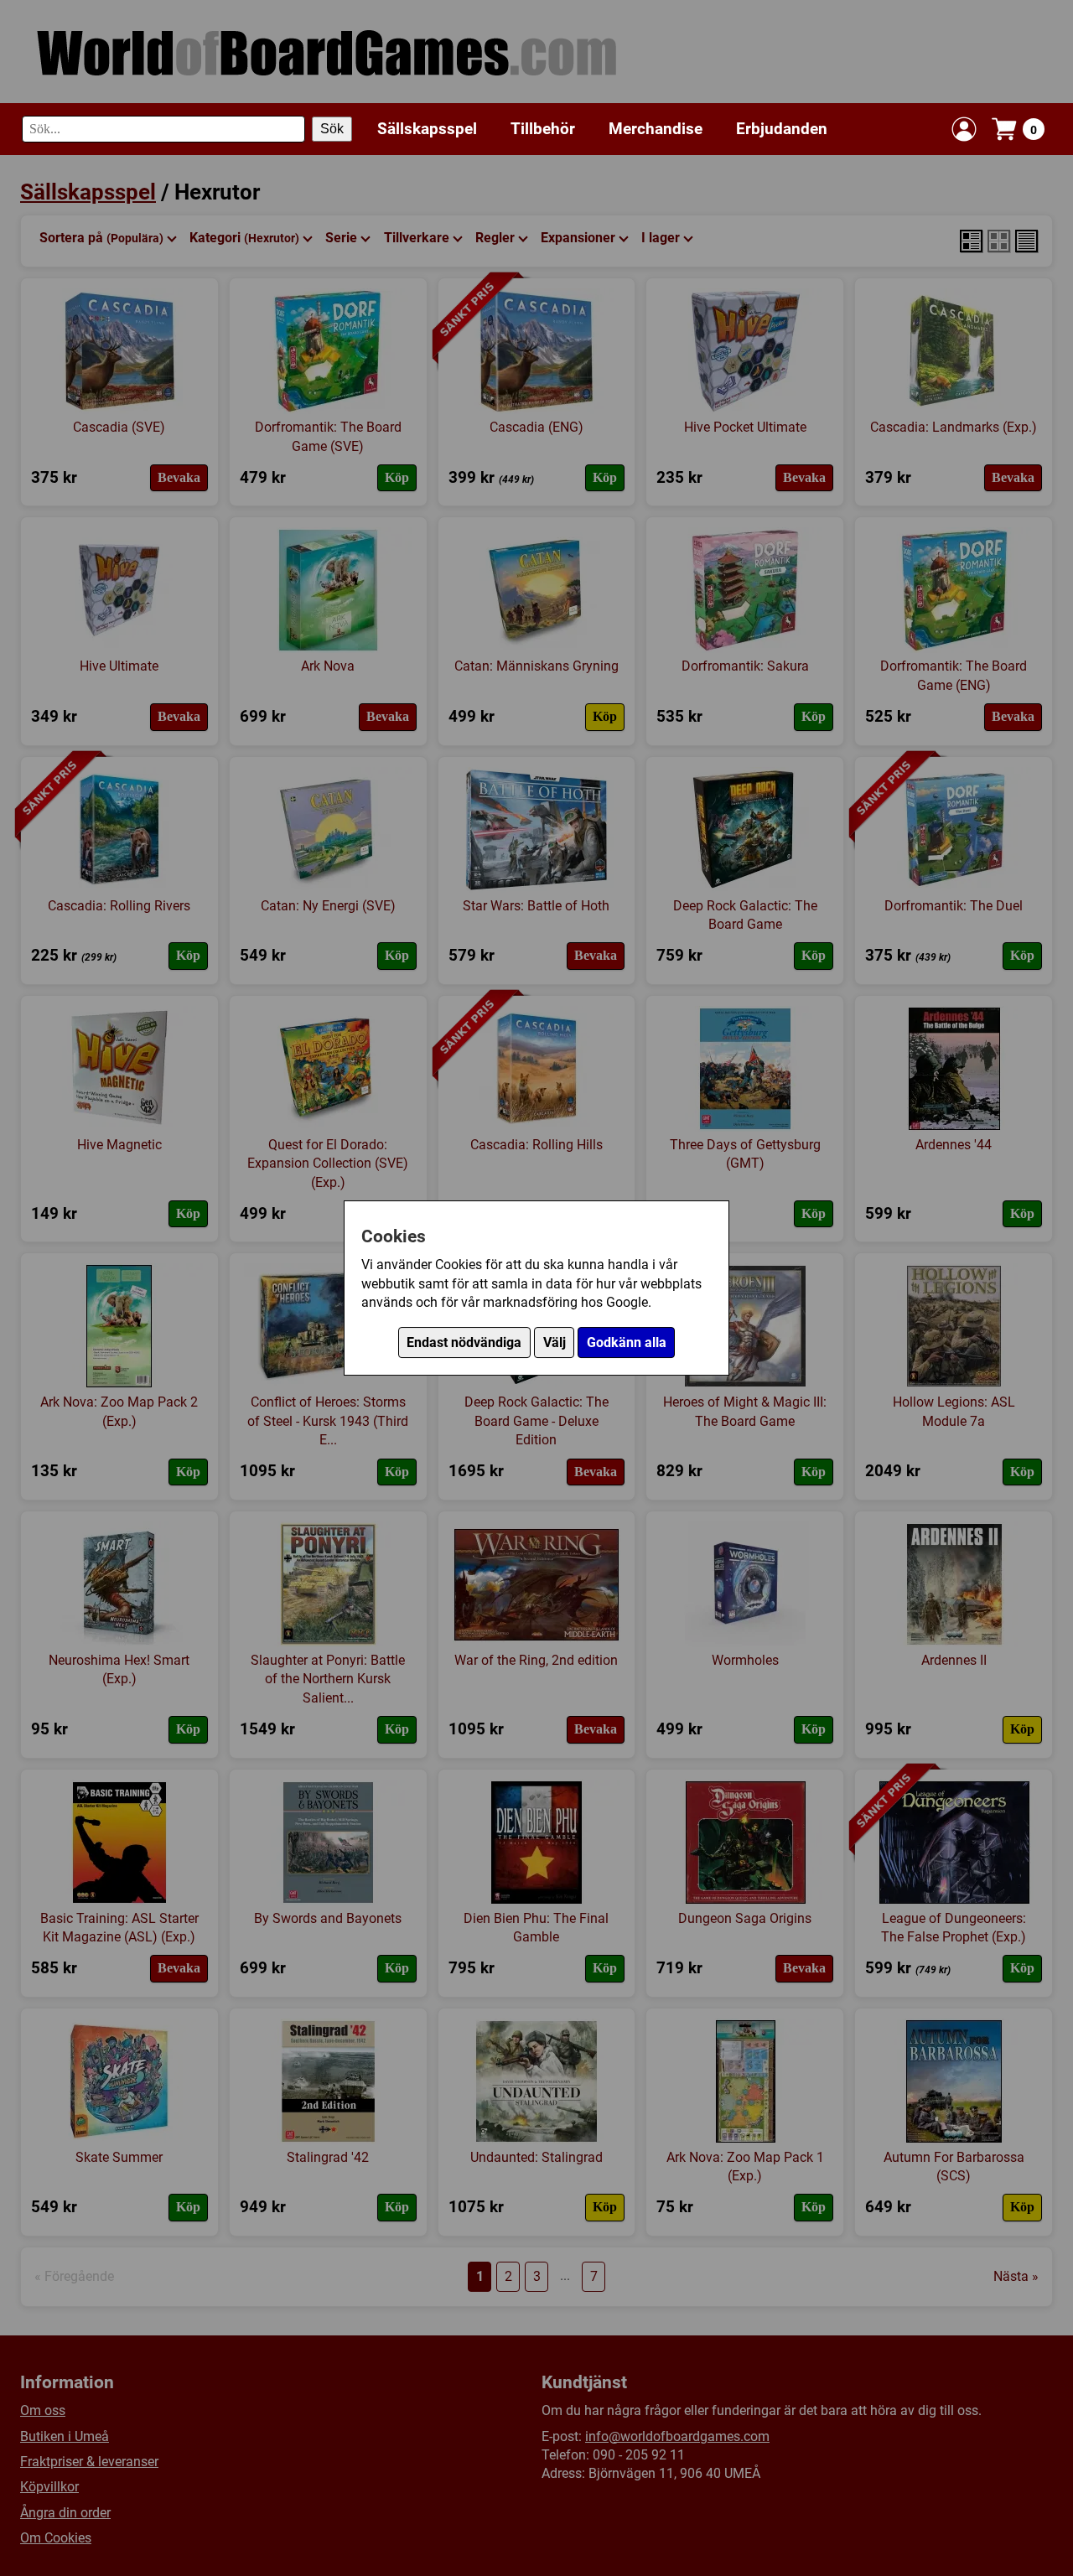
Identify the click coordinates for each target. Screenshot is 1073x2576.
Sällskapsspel (427, 129)
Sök (332, 129)
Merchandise (656, 129)
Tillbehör (543, 129)
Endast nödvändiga (464, 1342)
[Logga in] (964, 129)
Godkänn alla (627, 1342)
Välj (555, 1342)
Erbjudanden (782, 129)
